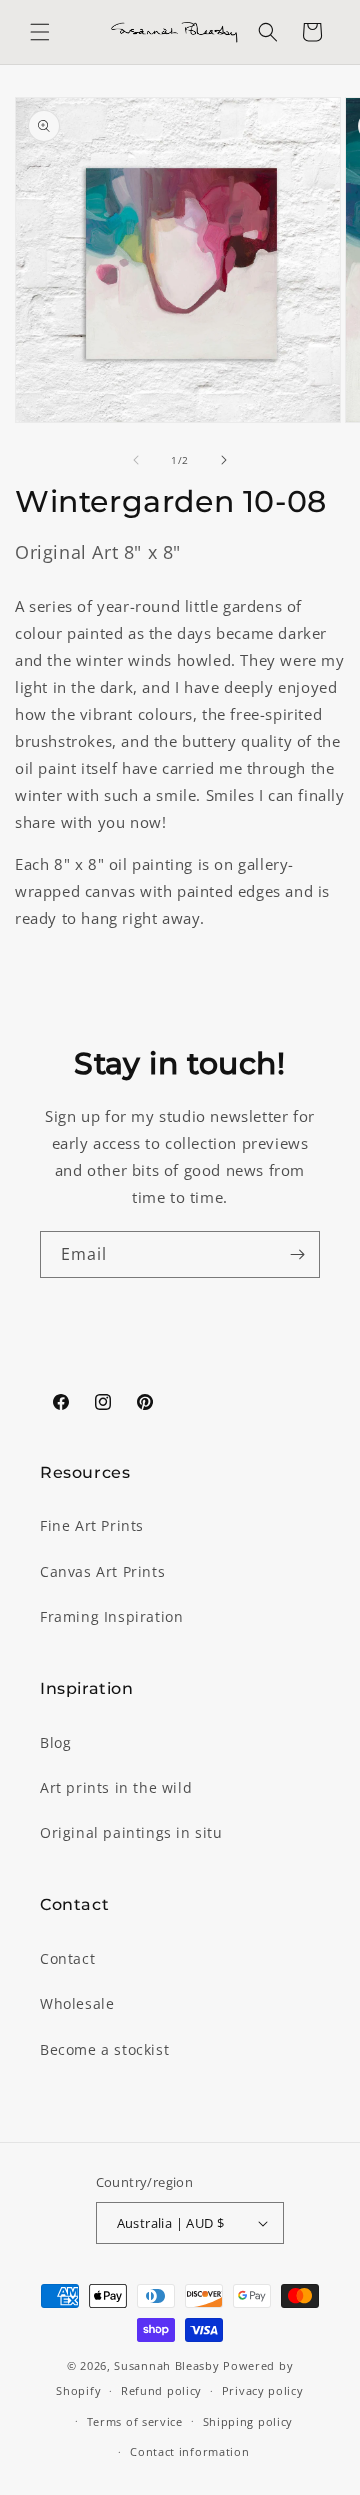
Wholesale (77, 2003)
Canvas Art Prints (102, 1571)
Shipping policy (248, 2421)
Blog (55, 1742)
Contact (67, 1958)
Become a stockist (104, 2049)
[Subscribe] (297, 1254)
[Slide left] (136, 460)
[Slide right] (224, 460)
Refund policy (161, 2390)
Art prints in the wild (116, 1787)
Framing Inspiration (111, 1616)
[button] (40, 32)
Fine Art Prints (92, 1525)
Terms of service (135, 2421)
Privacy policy (263, 2390)
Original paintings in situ (131, 1832)
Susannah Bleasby (166, 2365)
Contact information (189, 2451)
